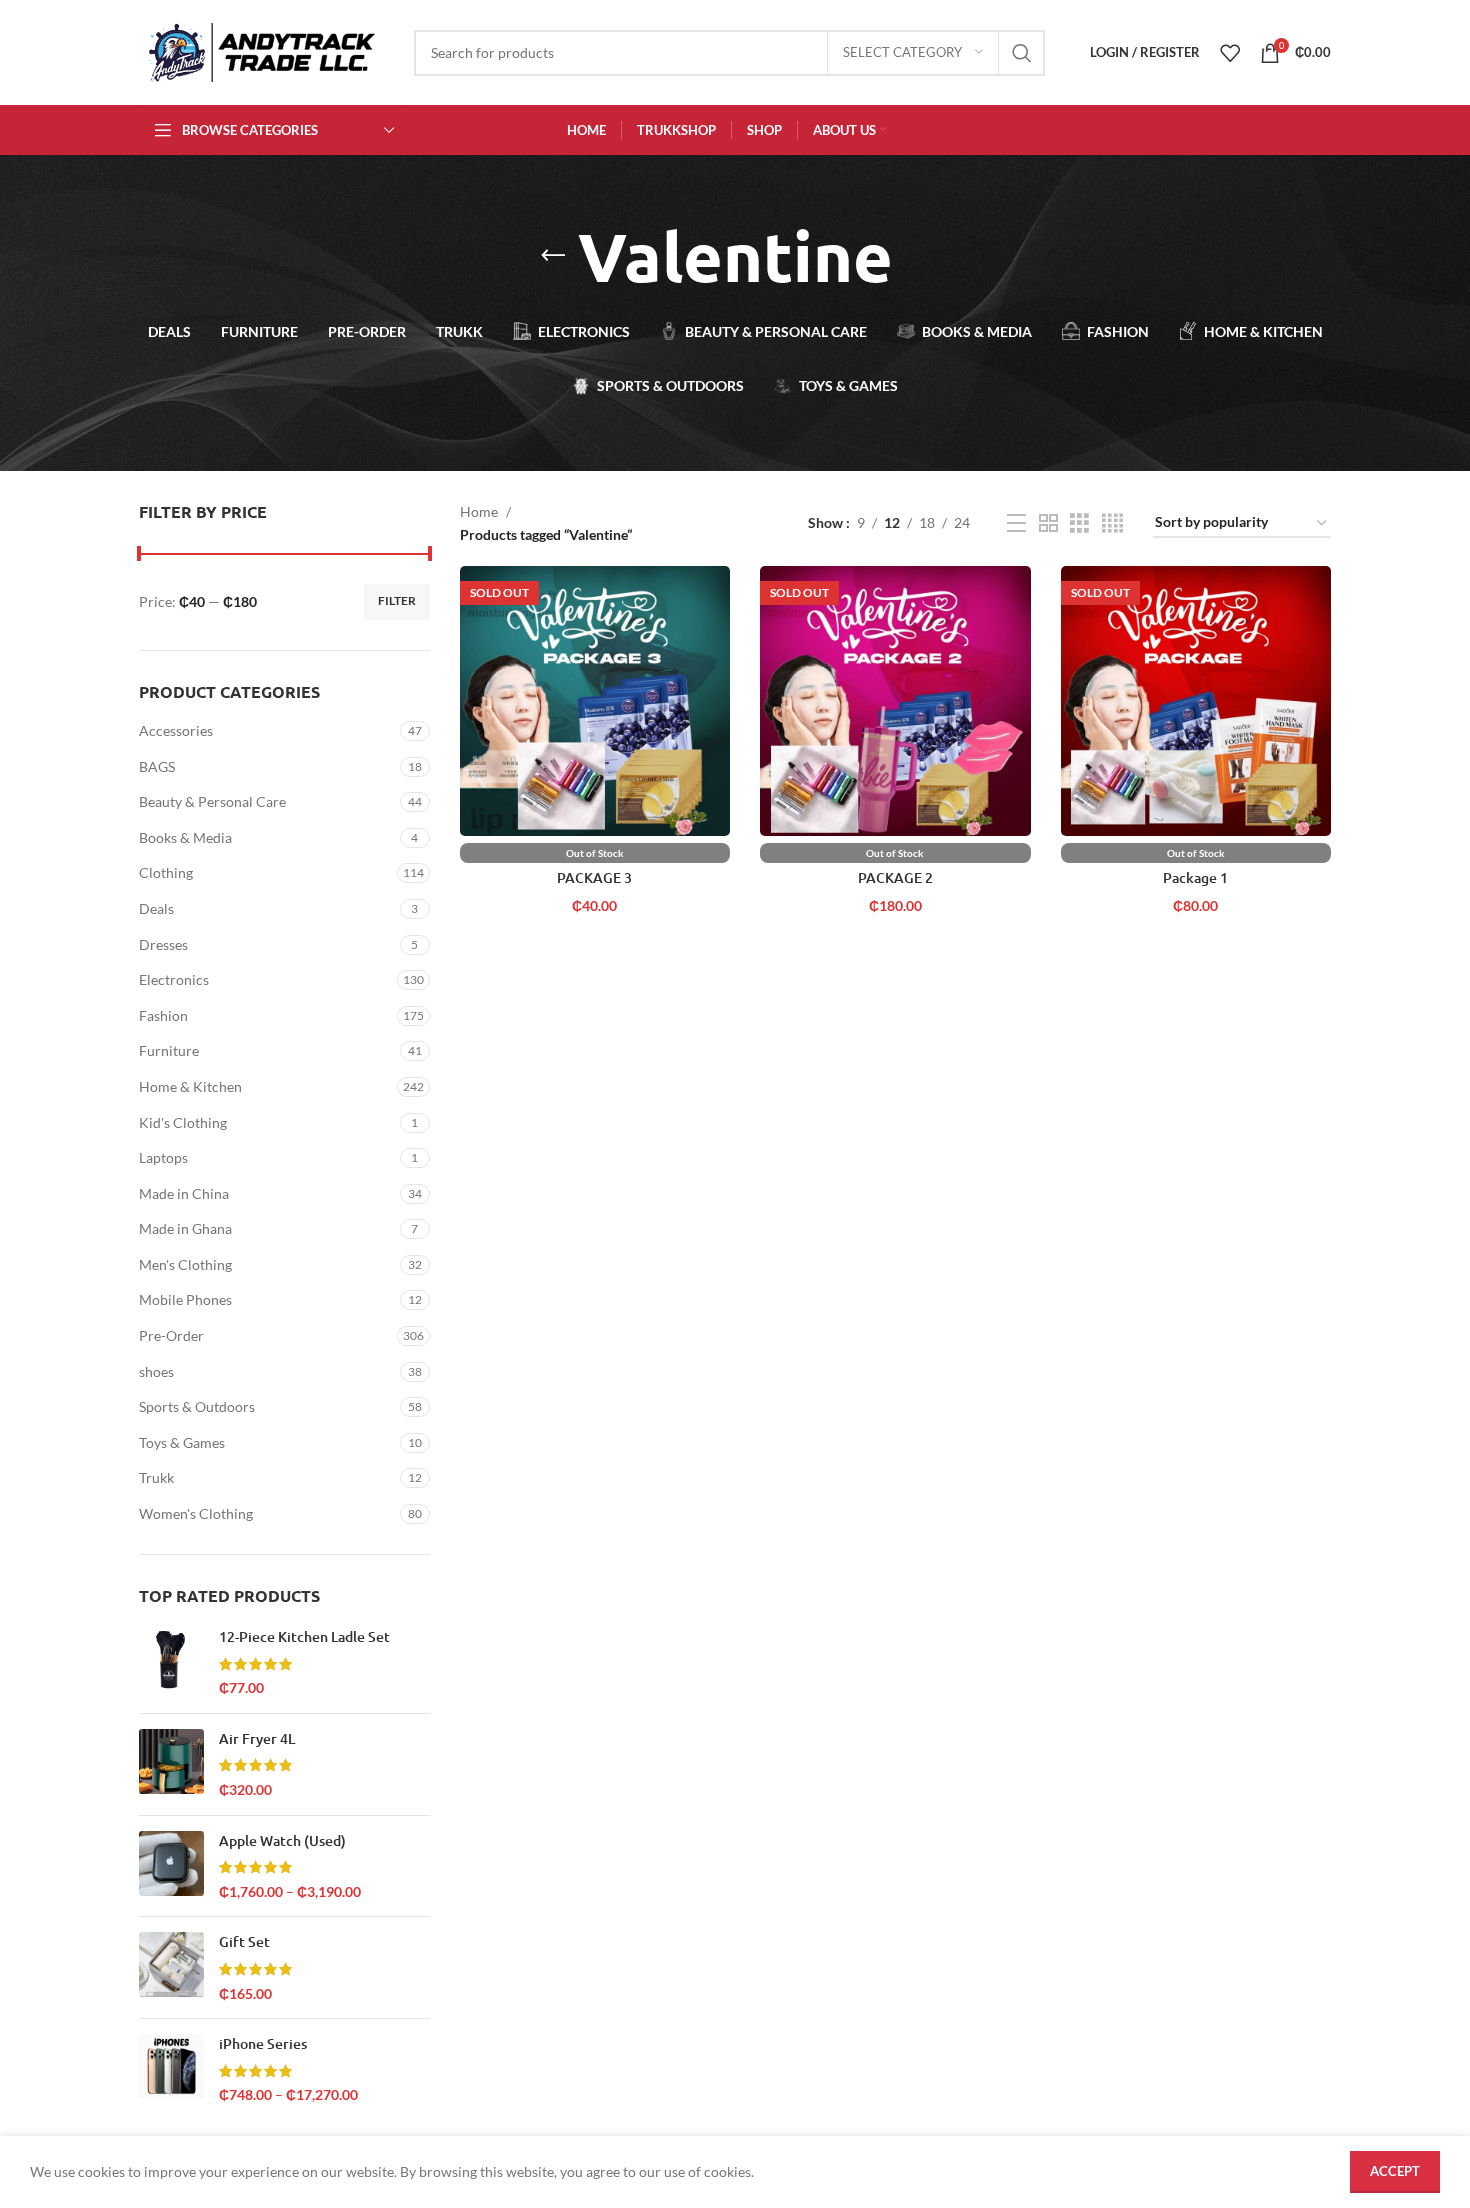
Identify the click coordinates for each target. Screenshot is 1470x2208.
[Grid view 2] (1048, 523)
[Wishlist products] (1230, 53)
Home (479, 511)
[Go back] (553, 256)
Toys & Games (182, 1442)
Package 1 (1195, 877)
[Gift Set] (171, 1967)
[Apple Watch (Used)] (171, 1866)
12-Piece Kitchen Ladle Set (304, 1636)
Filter (397, 600)
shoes (156, 1371)
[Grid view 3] (1079, 523)
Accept (1395, 2171)
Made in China (184, 1193)
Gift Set (244, 1941)
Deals (156, 908)
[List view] (1016, 523)
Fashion (163, 1015)
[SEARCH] (1022, 53)
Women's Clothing (196, 1513)
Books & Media (185, 837)
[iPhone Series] (171, 2069)
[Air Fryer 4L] (171, 1764)
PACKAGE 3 (594, 877)
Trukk (156, 1477)
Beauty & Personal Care (212, 801)
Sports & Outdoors (197, 1406)
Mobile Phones (185, 1299)
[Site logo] (261, 50)
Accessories (176, 730)
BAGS (157, 766)
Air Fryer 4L (257, 1738)
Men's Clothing (185, 1264)
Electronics (174, 979)
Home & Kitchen (190, 1086)
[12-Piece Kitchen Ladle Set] (171, 1662)
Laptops (163, 1157)
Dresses (163, 944)
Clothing (166, 872)
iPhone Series (263, 2043)
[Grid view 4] (1112, 523)
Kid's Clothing (183, 1122)
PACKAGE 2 (895, 877)
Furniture (169, 1050)
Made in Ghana (185, 1228)
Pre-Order (171, 1335)
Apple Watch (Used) (282, 1840)
